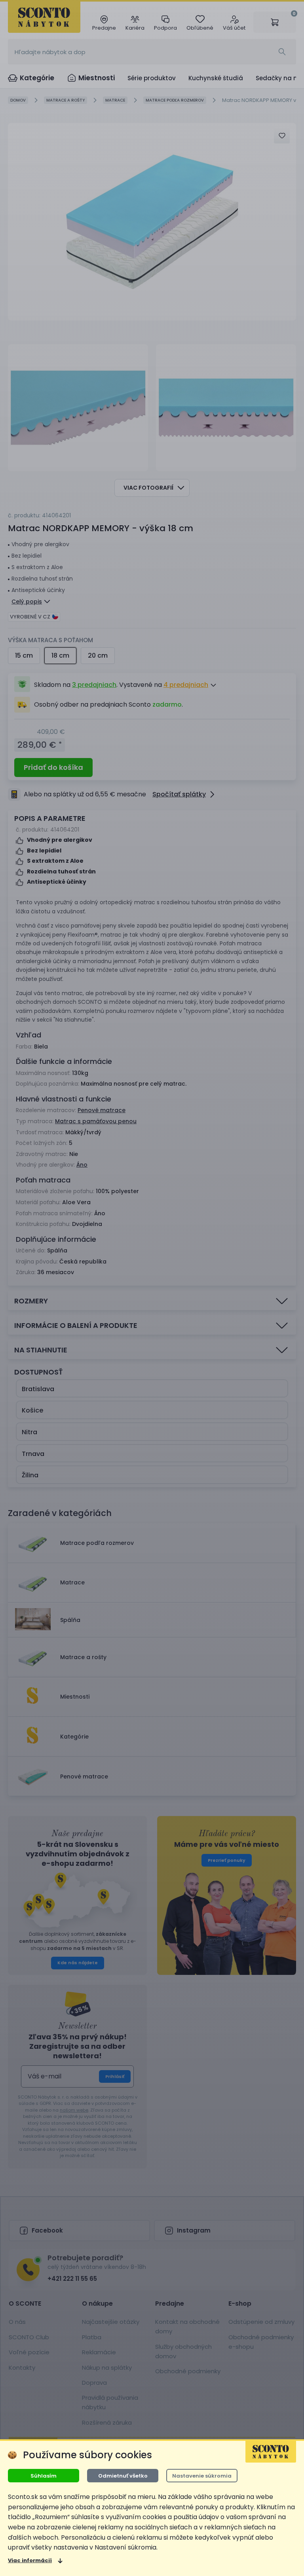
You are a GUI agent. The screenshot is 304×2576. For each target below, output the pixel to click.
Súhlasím (44, 2476)
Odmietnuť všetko (123, 2476)
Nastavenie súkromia (202, 2476)
